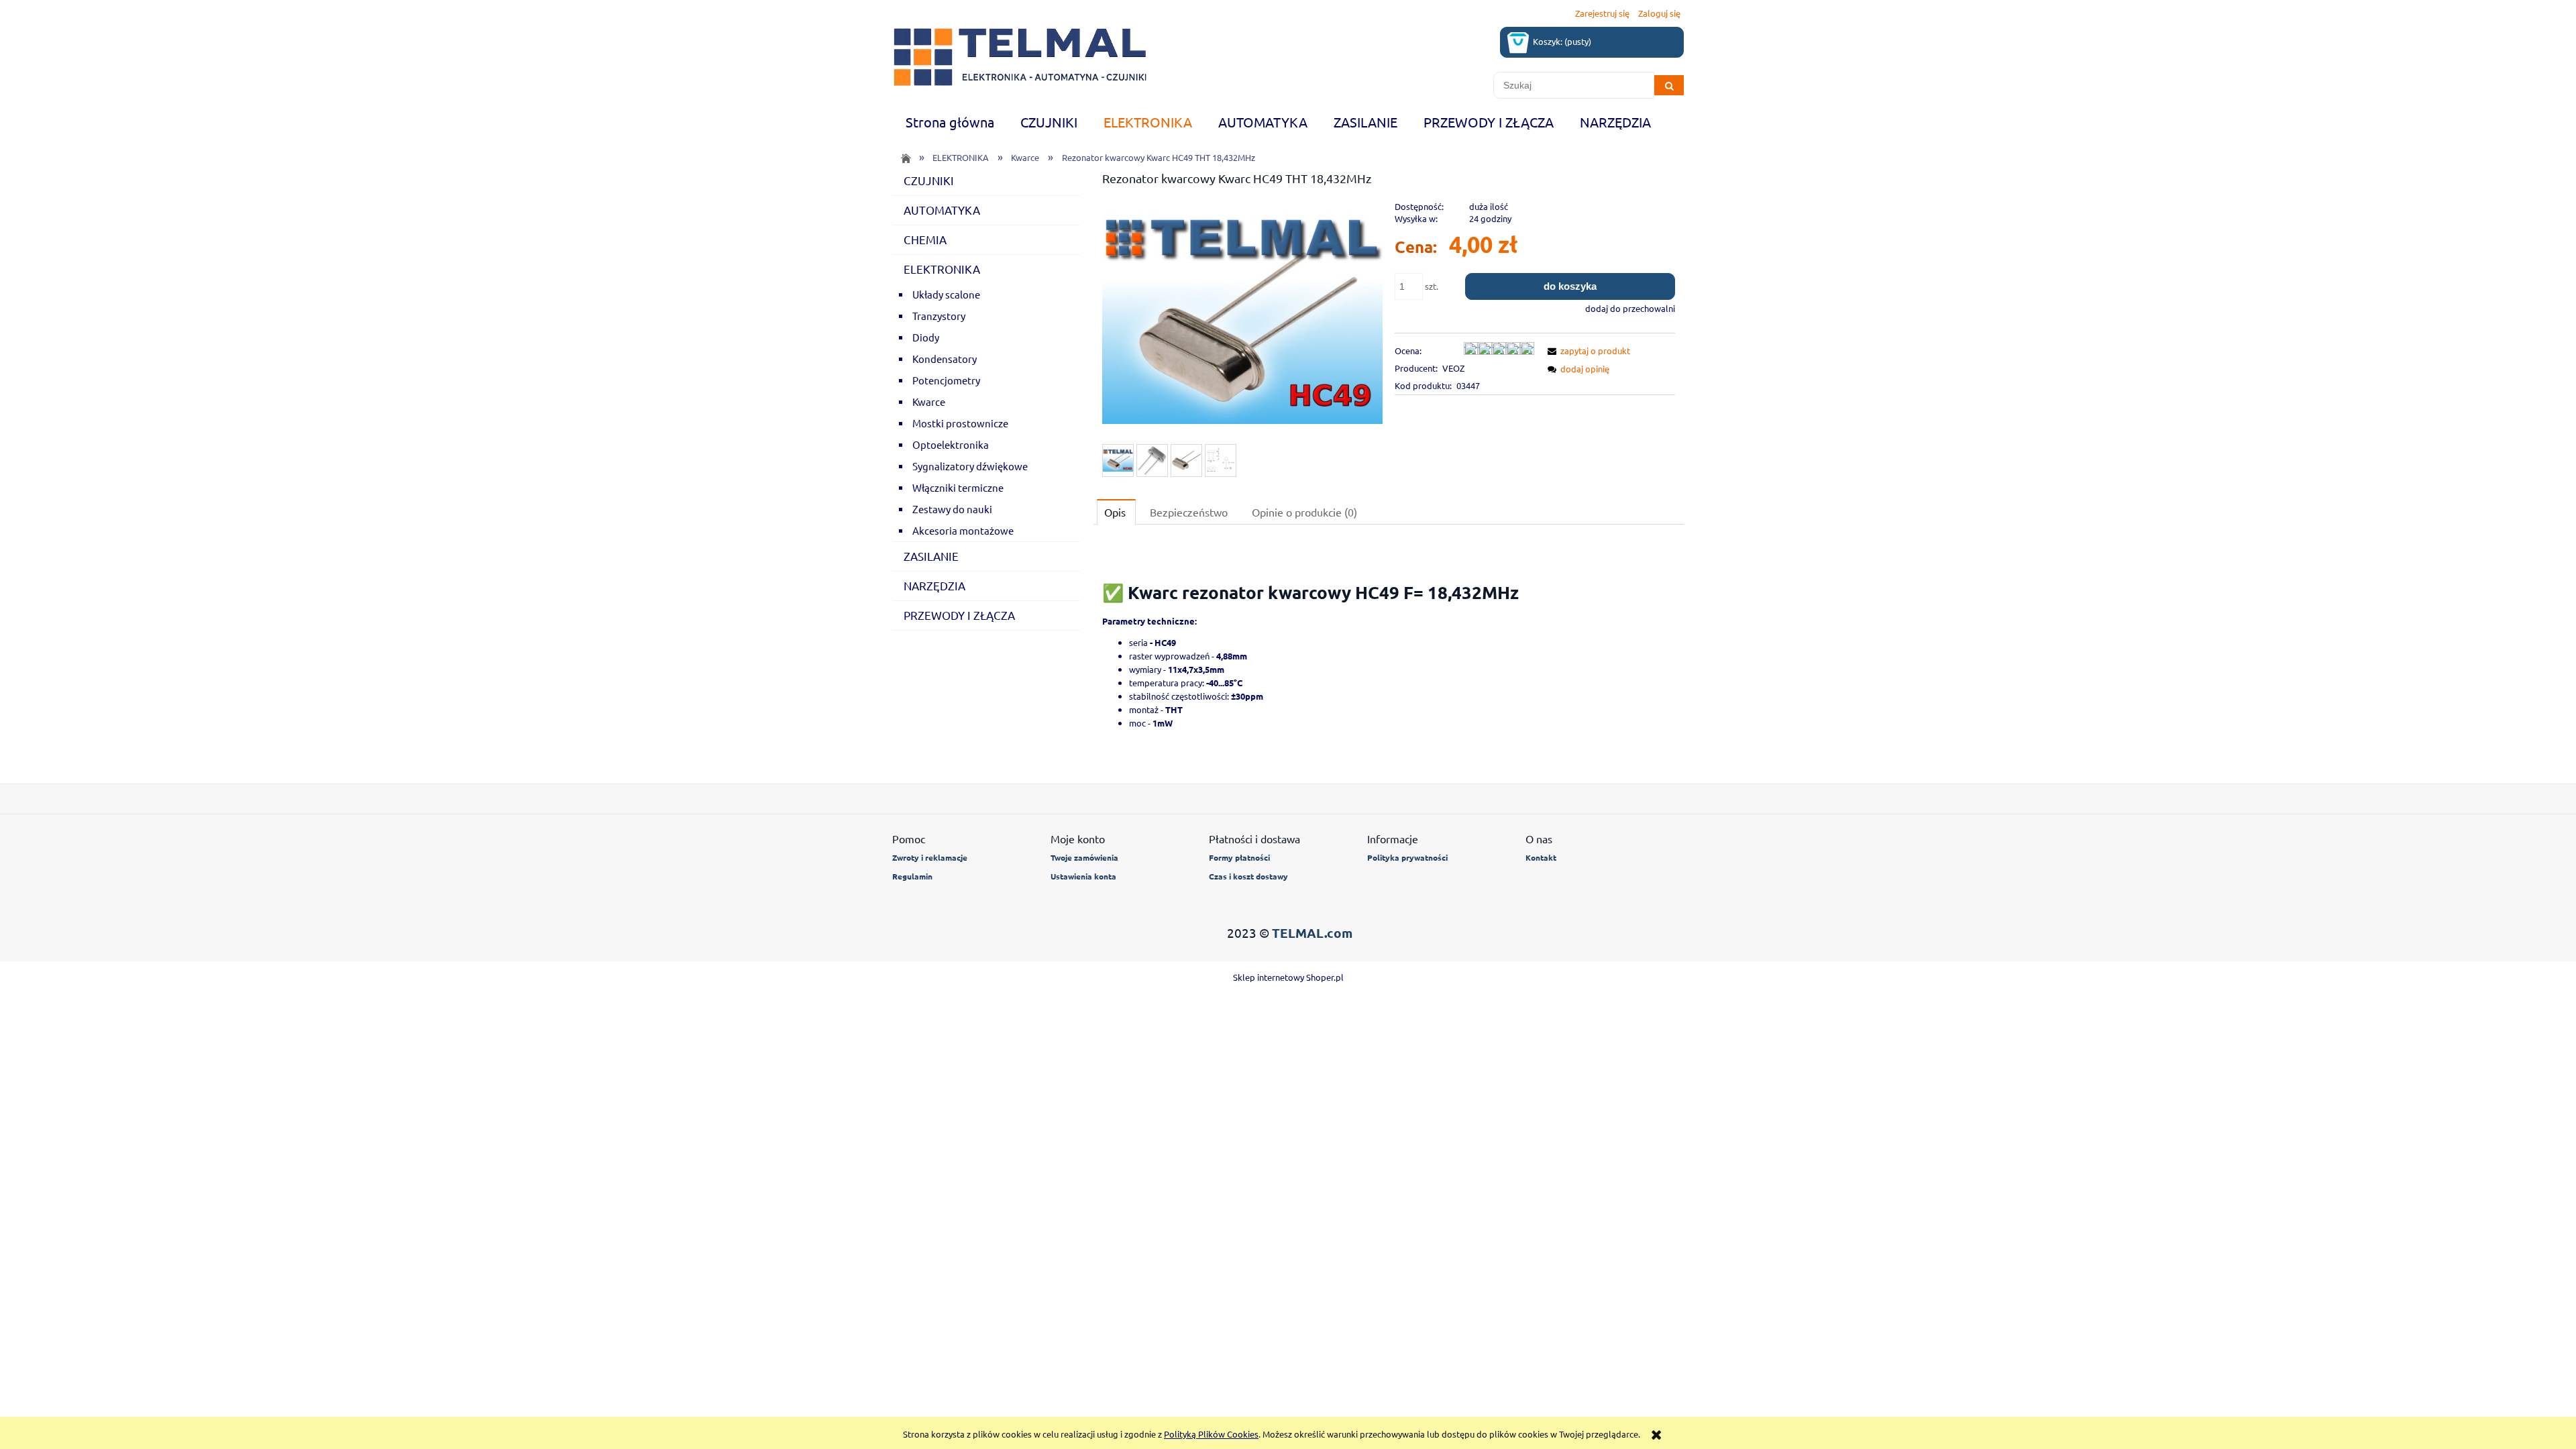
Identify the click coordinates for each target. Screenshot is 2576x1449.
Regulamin (912, 876)
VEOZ (1453, 368)
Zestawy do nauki (952, 509)
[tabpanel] (1389, 654)
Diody (926, 337)
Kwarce (929, 401)
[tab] (1116, 512)
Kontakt (1541, 857)
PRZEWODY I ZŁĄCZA (959, 615)
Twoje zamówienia (1084, 857)
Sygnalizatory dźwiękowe (970, 466)
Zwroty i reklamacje (930, 857)
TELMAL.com (1312, 933)
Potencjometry (946, 380)
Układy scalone (946, 294)
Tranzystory (939, 316)
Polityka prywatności (1407, 857)
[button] (1587, 351)
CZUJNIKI (929, 180)
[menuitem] (950, 122)
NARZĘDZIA (934, 585)
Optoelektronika (951, 444)
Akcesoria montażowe (963, 530)
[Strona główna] (1020, 57)
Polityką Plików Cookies (1211, 1434)
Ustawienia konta (1083, 876)
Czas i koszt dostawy (1248, 876)
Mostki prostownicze (960, 423)
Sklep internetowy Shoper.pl (1288, 977)
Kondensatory (945, 359)
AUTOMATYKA (942, 210)
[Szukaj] (1669, 85)
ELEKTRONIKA (942, 269)
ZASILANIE (931, 556)
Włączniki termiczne (958, 487)
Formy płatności (1239, 857)
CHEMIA (925, 239)
